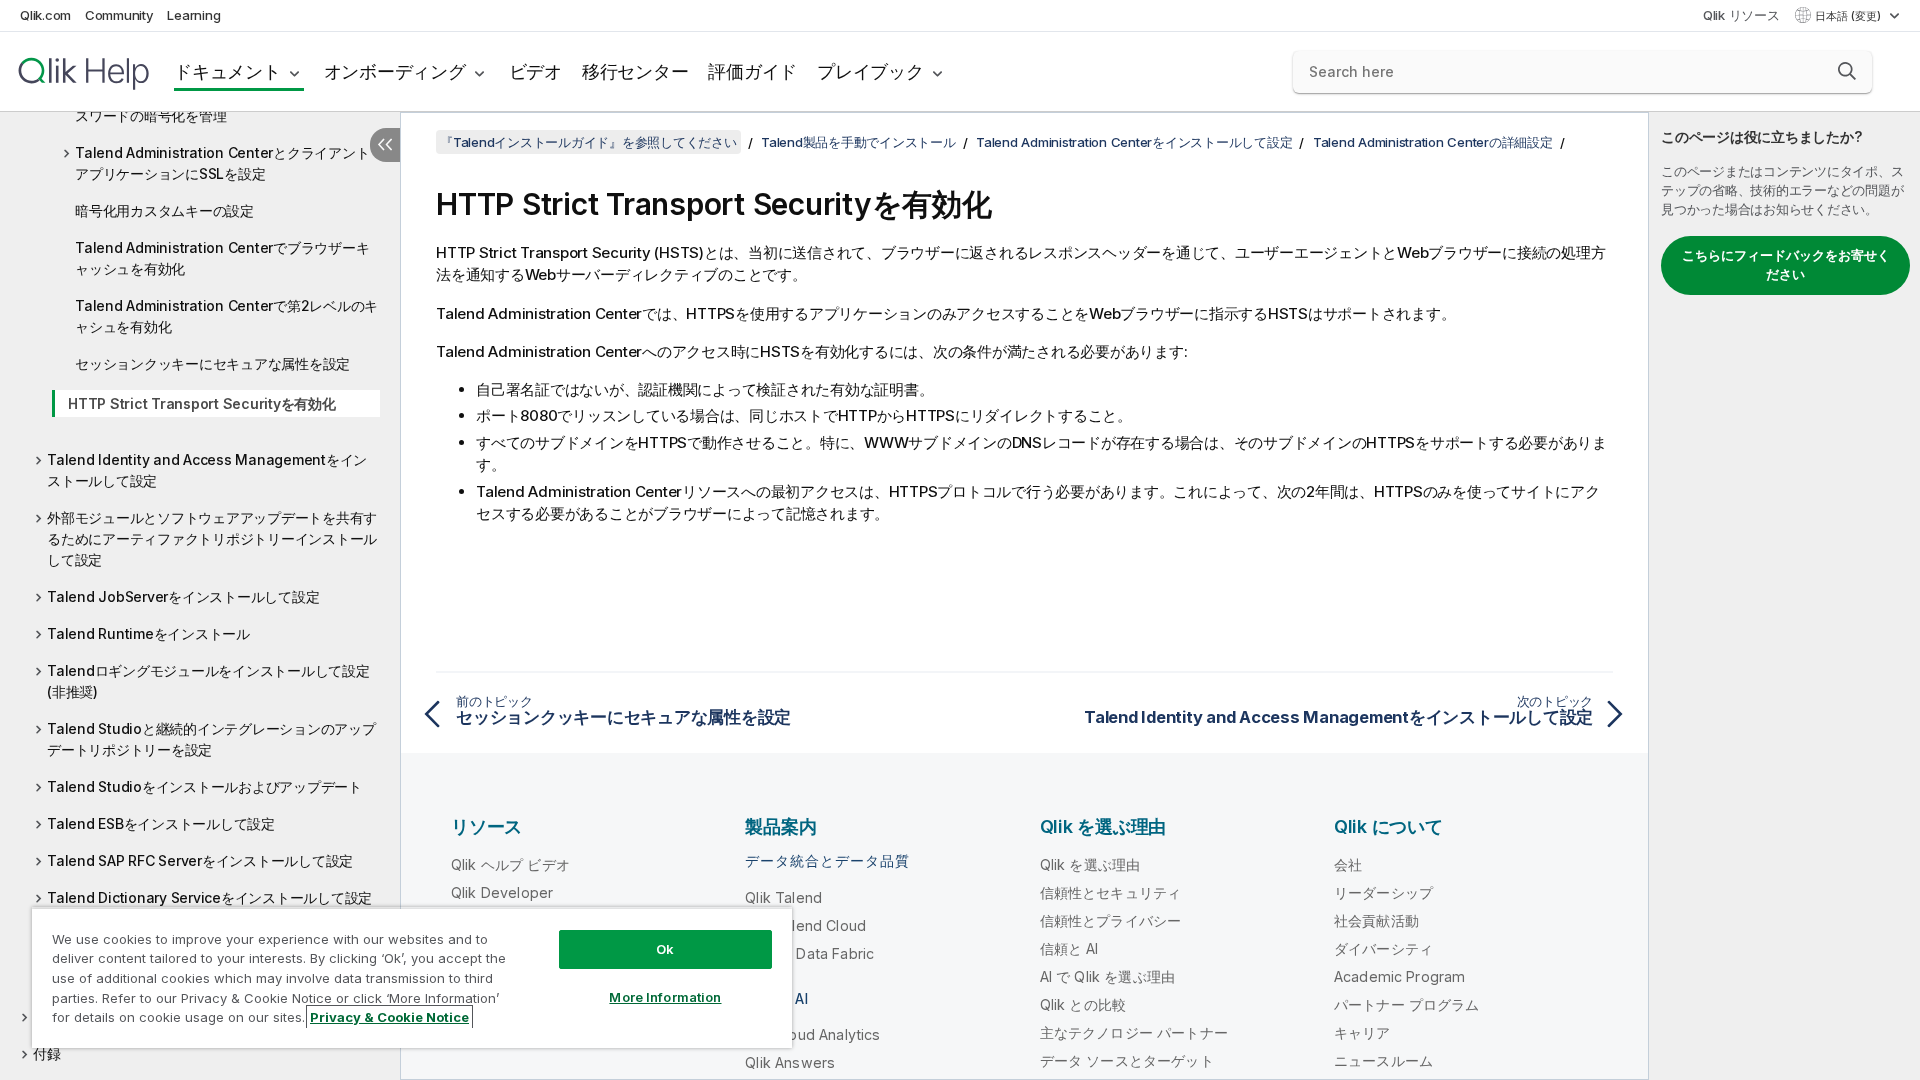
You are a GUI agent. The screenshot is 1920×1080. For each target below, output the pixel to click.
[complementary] (1784, 596)
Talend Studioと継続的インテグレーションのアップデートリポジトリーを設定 (211, 739)
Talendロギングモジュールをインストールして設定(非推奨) (208, 681)
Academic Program (1400, 976)
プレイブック (870, 71)
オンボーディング (395, 71)
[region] (412, 977)
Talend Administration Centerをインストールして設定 (1134, 142)
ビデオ (535, 71)
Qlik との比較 (1083, 1004)
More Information (665, 997)
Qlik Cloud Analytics (812, 1034)
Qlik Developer (502, 892)
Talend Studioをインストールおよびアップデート (204, 786)
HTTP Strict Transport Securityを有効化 (202, 403)
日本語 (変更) (1849, 16)
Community (119, 15)
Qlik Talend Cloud (805, 925)
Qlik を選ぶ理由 (1090, 864)
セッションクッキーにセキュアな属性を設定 (212, 363)
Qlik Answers (790, 1062)
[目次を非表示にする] (385, 145)
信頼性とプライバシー (1111, 920)
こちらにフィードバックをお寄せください (1786, 265)
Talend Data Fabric (809, 953)
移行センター (635, 71)
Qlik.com (45, 15)
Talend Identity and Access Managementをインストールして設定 (207, 470)
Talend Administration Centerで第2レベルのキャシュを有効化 (226, 316)
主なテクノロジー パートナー (1134, 1032)
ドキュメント (227, 71)
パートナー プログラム (1407, 1004)
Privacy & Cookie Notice (389, 1017)
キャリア (1362, 1032)
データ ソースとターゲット (1127, 1060)
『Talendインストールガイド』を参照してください (588, 142)
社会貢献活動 (1376, 920)
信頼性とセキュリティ (1111, 892)
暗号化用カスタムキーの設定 (164, 210)
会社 (1348, 864)
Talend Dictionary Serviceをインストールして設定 (209, 897)
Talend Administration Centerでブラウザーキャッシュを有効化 (222, 258)
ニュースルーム (1383, 1060)
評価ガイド (752, 71)
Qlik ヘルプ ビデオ (510, 864)
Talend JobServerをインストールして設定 (183, 596)
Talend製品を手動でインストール (858, 142)
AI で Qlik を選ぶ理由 (1107, 976)
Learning (193, 15)
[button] (1847, 71)
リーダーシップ (1383, 892)
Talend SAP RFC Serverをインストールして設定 (200, 860)
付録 (47, 1053)
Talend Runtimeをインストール (148, 633)
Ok (665, 949)
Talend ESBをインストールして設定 (161, 823)
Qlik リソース (1741, 15)
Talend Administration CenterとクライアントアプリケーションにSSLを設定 (222, 163)
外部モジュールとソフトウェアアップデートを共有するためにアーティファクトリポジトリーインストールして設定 (212, 538)
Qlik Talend (783, 897)
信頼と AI (1069, 948)
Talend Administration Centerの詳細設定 (1433, 142)
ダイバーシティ (1383, 948)
